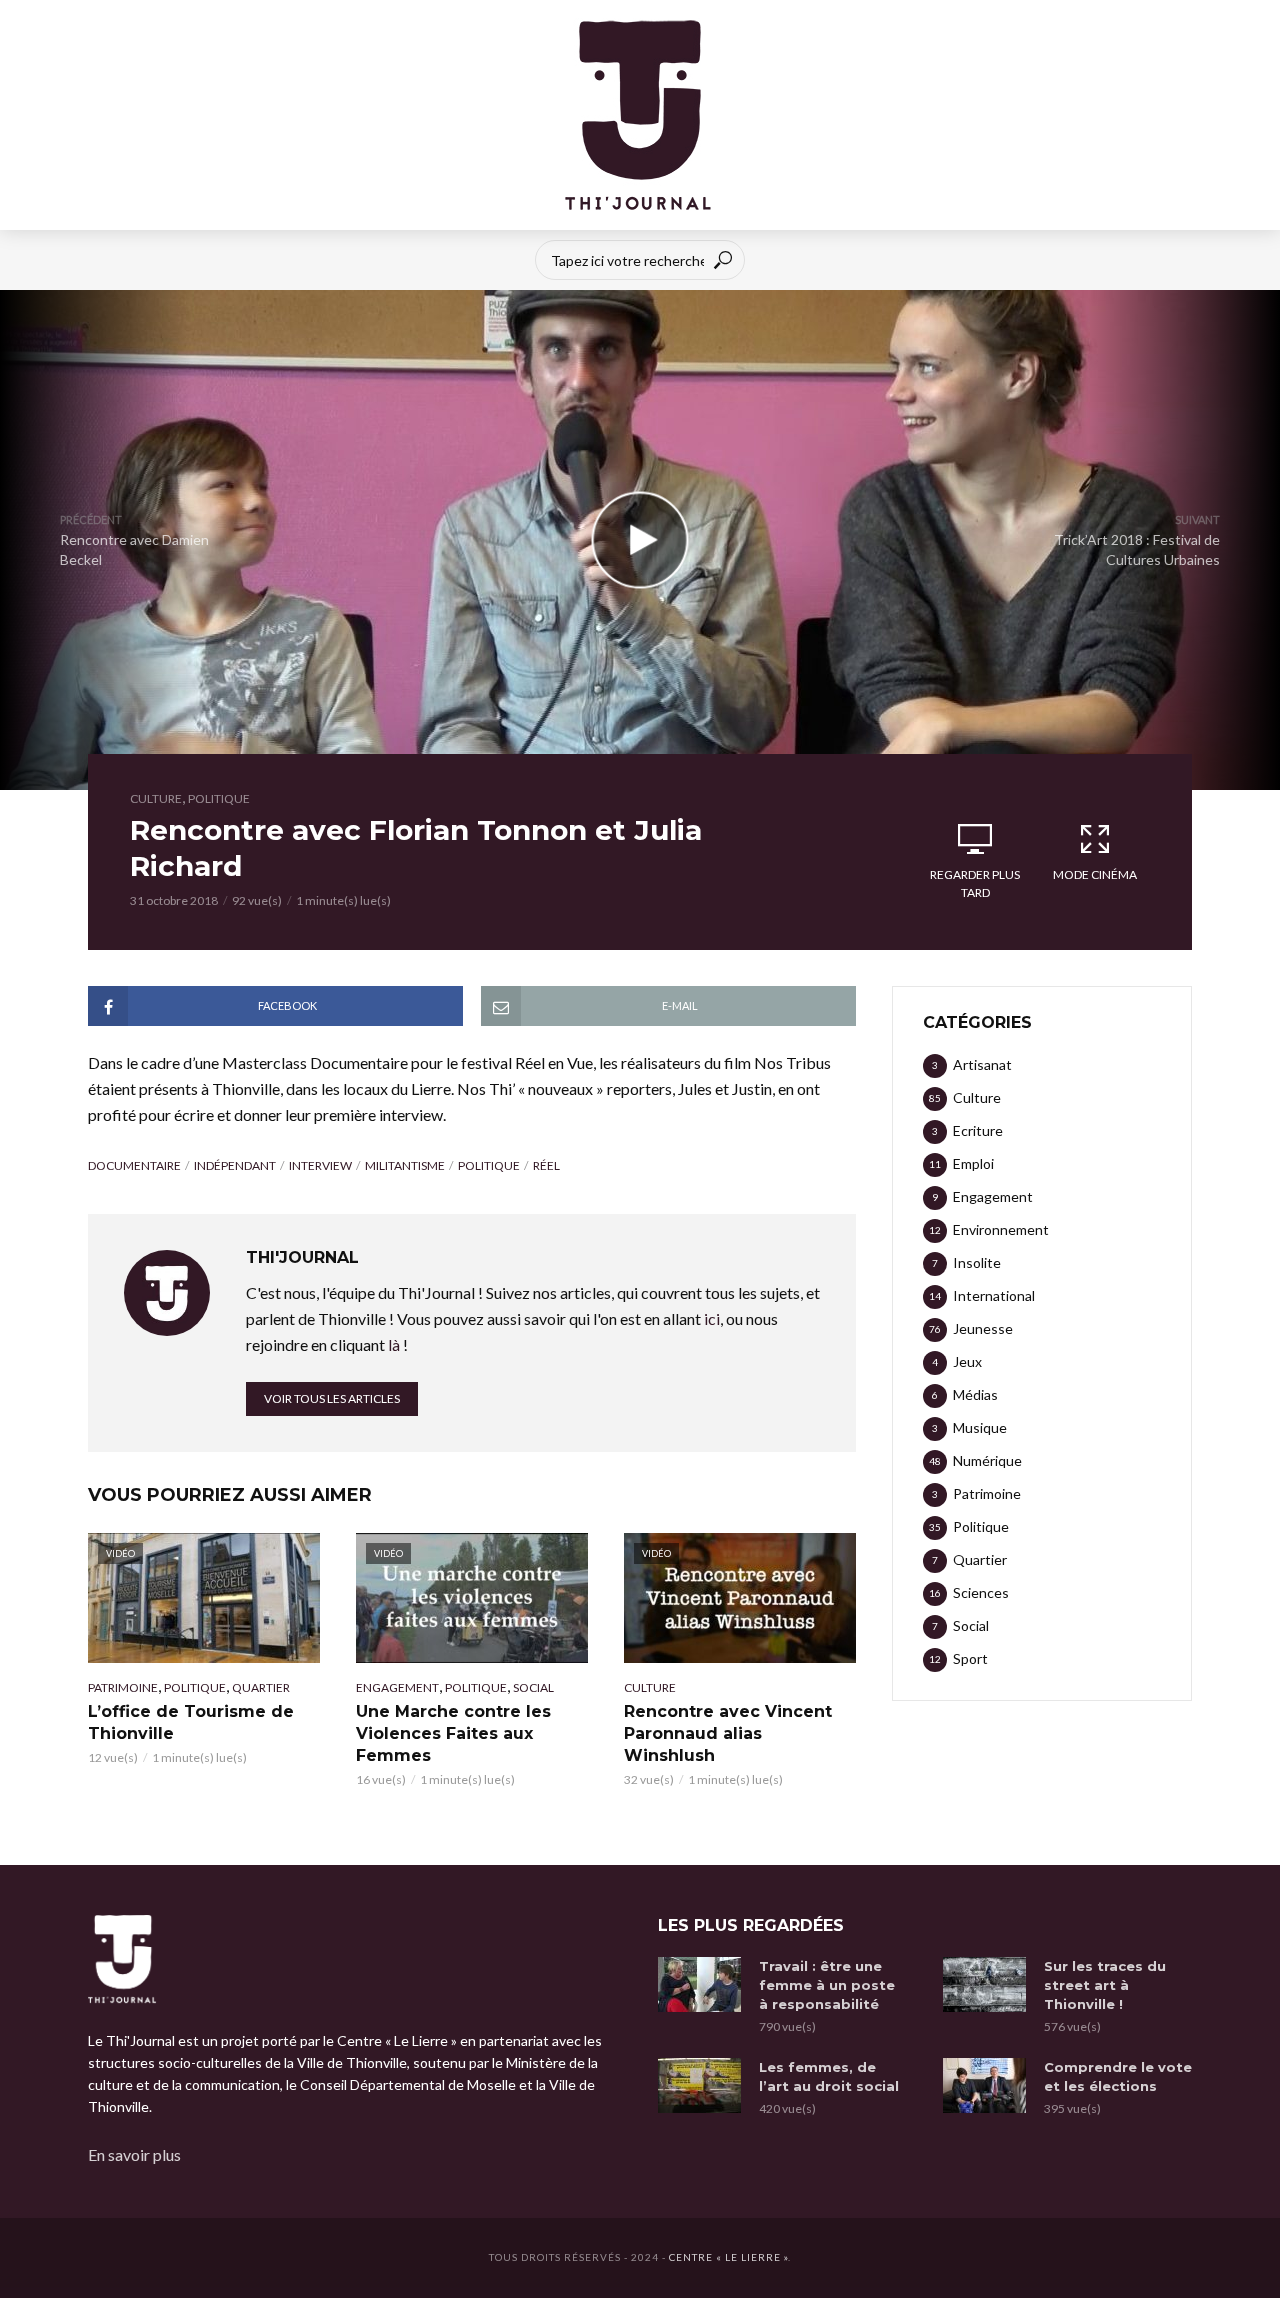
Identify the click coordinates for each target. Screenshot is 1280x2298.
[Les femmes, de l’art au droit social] (699, 2085)
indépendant (235, 1165)
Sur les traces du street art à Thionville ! (1105, 1985)
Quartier (261, 1687)
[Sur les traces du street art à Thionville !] (984, 1984)
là (394, 1344)
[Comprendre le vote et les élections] (984, 2085)
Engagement (397, 1687)
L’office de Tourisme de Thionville (191, 1722)
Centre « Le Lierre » (728, 2257)
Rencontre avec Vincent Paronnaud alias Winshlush (728, 1733)
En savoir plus (134, 2154)
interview (320, 1165)
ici (712, 1318)
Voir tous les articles (332, 1398)
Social (533, 1687)
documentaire (134, 1165)
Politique (219, 798)
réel (546, 1165)
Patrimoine (123, 1687)
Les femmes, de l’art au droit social (829, 2076)
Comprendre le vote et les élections (1118, 2076)
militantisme (405, 1165)
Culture (156, 798)
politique (489, 1165)
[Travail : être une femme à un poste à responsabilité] (699, 1984)
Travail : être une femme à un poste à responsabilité (827, 1985)
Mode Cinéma (1095, 874)
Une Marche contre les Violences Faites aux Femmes (453, 1733)
